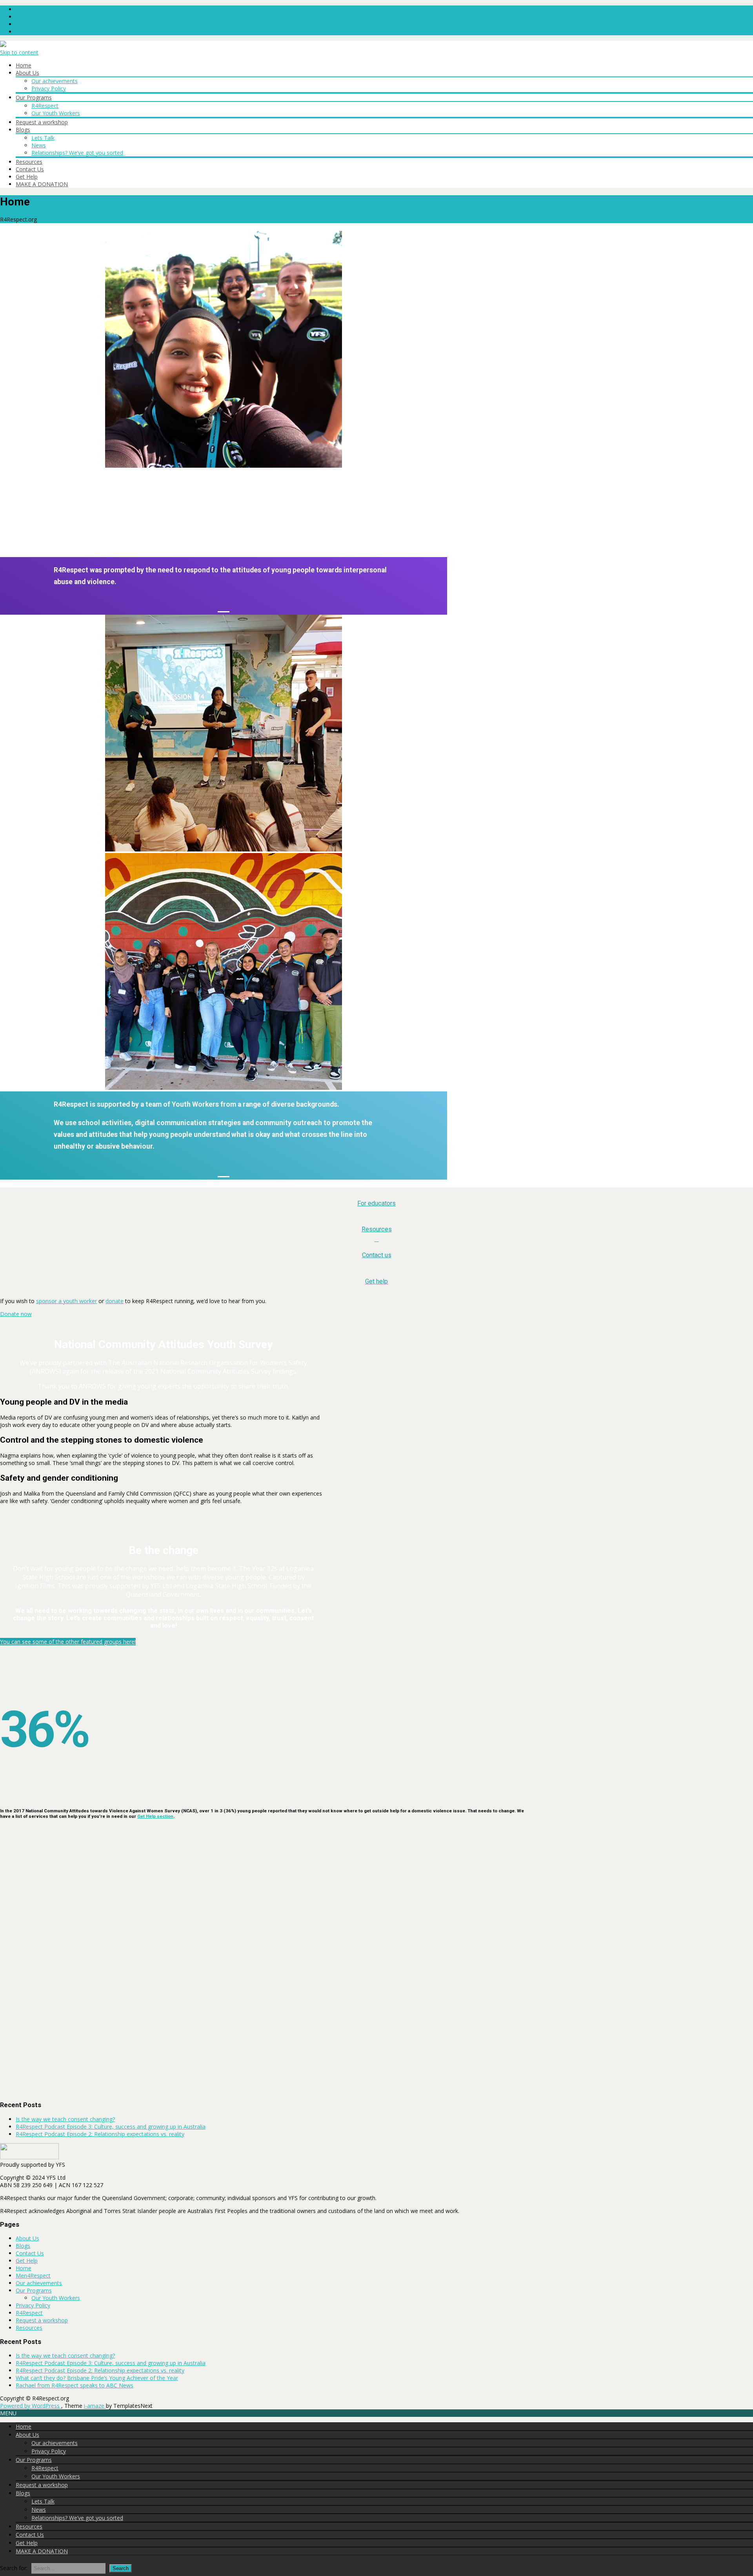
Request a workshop (42, 122)
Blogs (23, 130)
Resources (29, 162)
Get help (376, 1281)
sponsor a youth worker (66, 1301)
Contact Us (30, 169)
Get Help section (155, 1816)
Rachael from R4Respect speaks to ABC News (75, 2385)
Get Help (27, 177)
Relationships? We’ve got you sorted (77, 153)
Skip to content (19, 52)
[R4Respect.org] (3, 45)
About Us (27, 73)
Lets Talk (43, 138)
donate (115, 1301)
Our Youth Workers (56, 113)
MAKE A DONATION (42, 184)
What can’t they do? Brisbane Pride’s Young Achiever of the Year (97, 2378)
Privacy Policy (49, 88)
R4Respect (45, 106)
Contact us (377, 1255)
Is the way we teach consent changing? (65, 2119)
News (39, 145)
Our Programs (34, 97)
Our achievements (55, 81)
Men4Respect (33, 2276)
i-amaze (95, 2406)
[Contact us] (377, 1239)
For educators (376, 1203)
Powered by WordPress (31, 2406)
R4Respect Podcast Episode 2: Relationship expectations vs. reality (100, 2134)
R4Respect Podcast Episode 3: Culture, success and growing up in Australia (111, 2127)
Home (24, 65)
